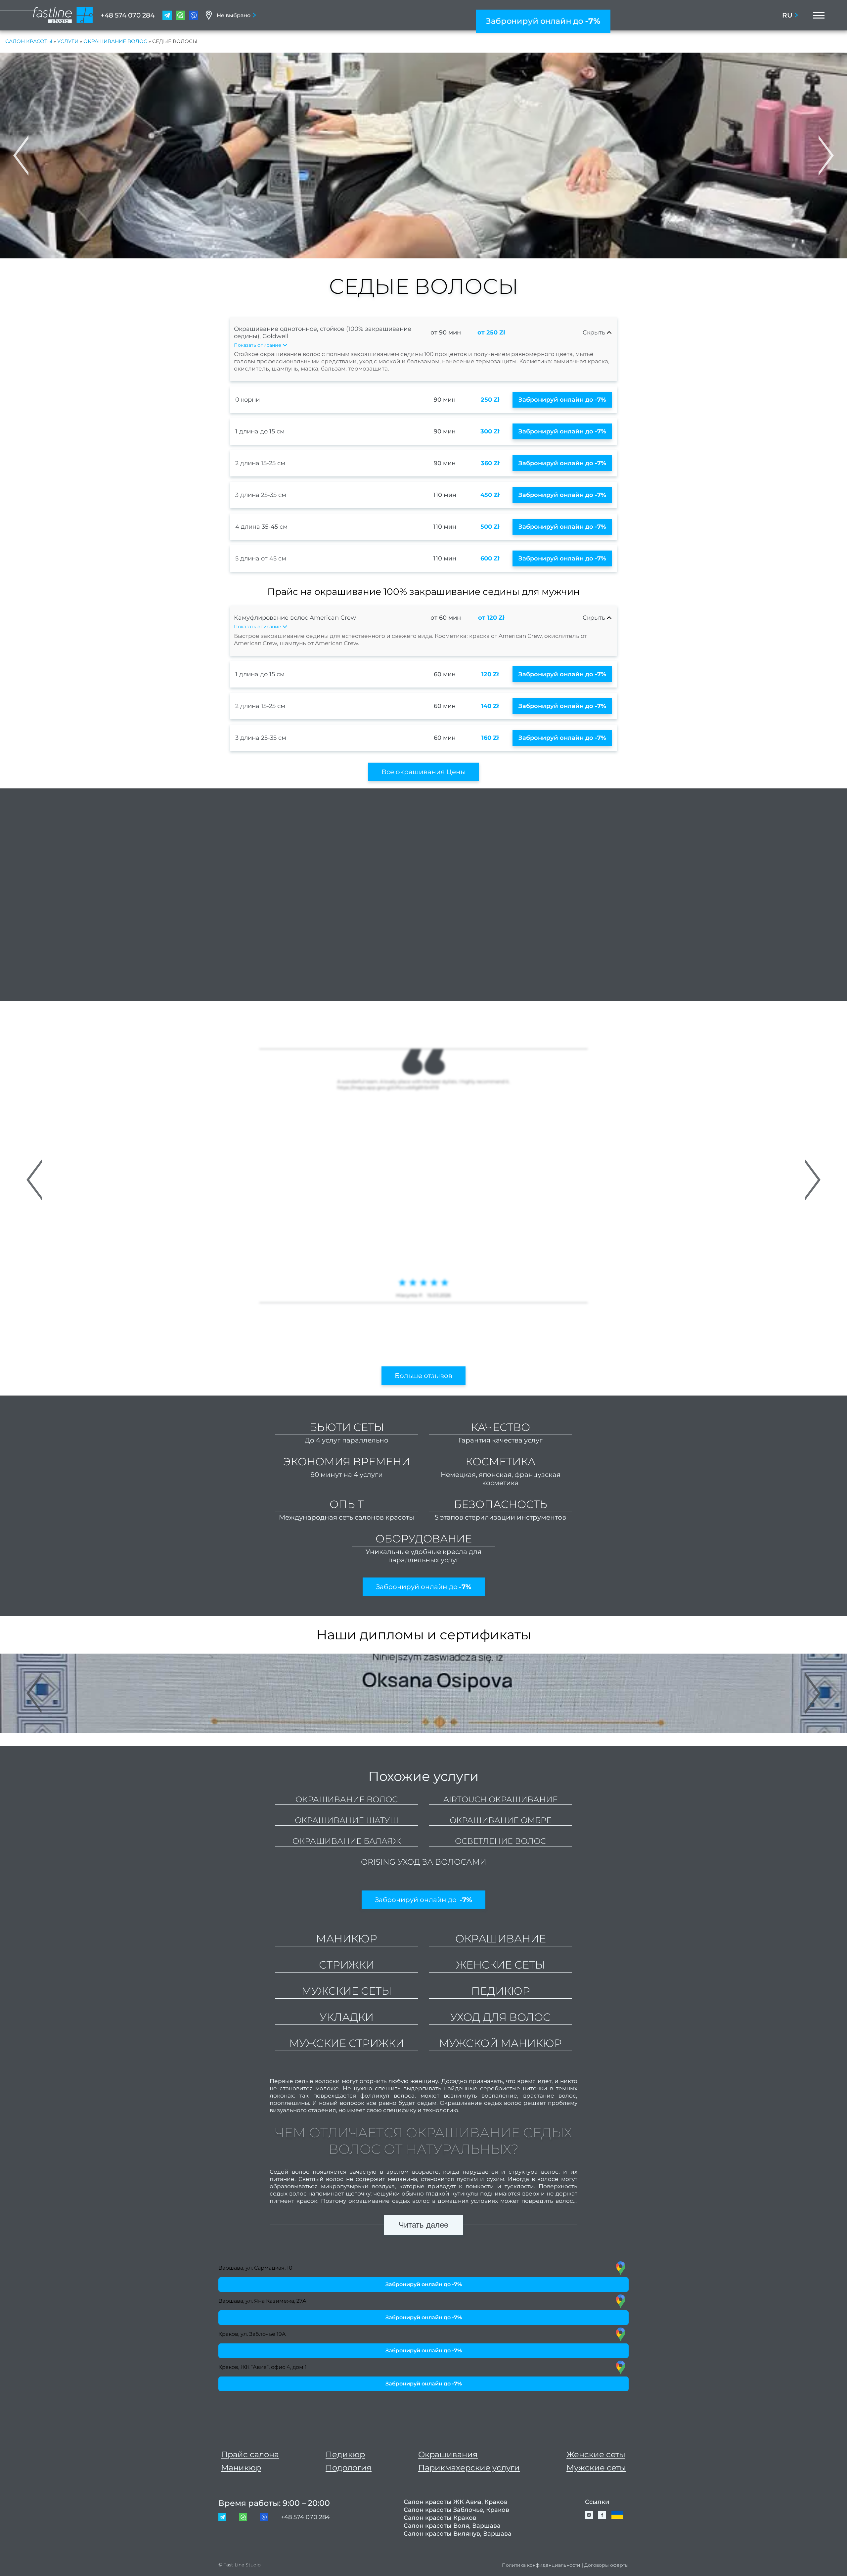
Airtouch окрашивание (501, 1799)
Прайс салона (250, 2454)
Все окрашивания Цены (424, 772)
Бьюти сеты (347, 1427)
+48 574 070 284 (128, 15)
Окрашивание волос (115, 41)
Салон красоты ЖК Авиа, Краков (456, 2502)
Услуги (68, 41)
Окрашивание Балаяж (347, 1841)
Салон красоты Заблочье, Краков (456, 2510)
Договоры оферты (606, 2565)
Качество (500, 1427)
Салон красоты (29, 41)
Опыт (347, 1504)
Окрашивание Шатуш (347, 1820)
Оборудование (424, 1539)
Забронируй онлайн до (543, 21)
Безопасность (501, 1504)
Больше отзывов (423, 1376)
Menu (817, 15)
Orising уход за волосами (424, 1862)
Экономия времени (347, 1462)
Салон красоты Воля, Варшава (452, 2526)
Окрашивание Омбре (501, 1820)
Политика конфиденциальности (541, 2565)
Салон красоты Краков (440, 2518)
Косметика (500, 1462)
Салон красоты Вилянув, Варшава (458, 2534)
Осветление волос (500, 1841)
